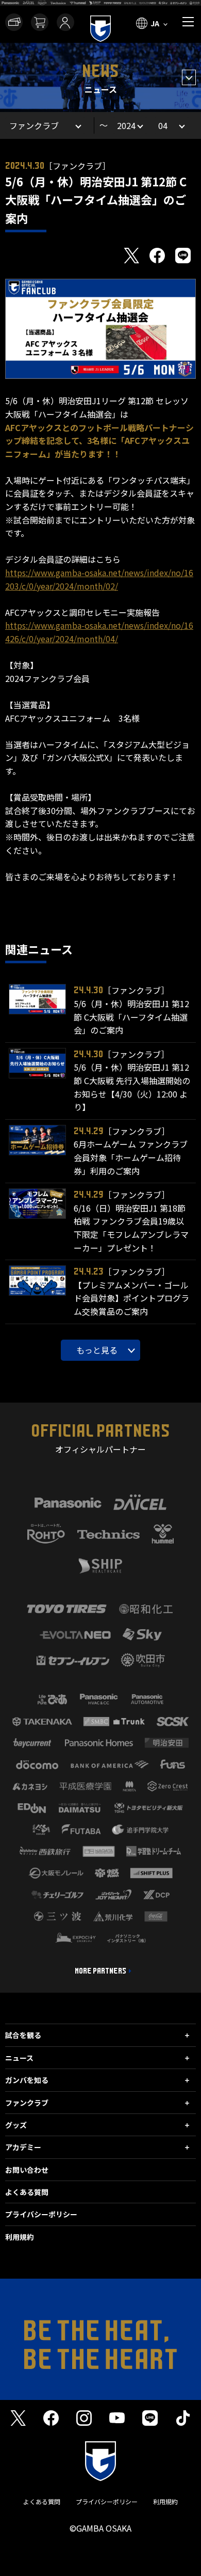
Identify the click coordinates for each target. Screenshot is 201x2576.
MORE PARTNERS (100, 1971)
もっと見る (97, 1350)
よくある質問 (27, 2192)
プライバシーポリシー (41, 2214)
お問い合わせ (27, 2170)
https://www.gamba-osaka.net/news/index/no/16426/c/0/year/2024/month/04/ (99, 632)
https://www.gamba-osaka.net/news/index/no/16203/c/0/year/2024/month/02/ (99, 579)
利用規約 (20, 2237)
